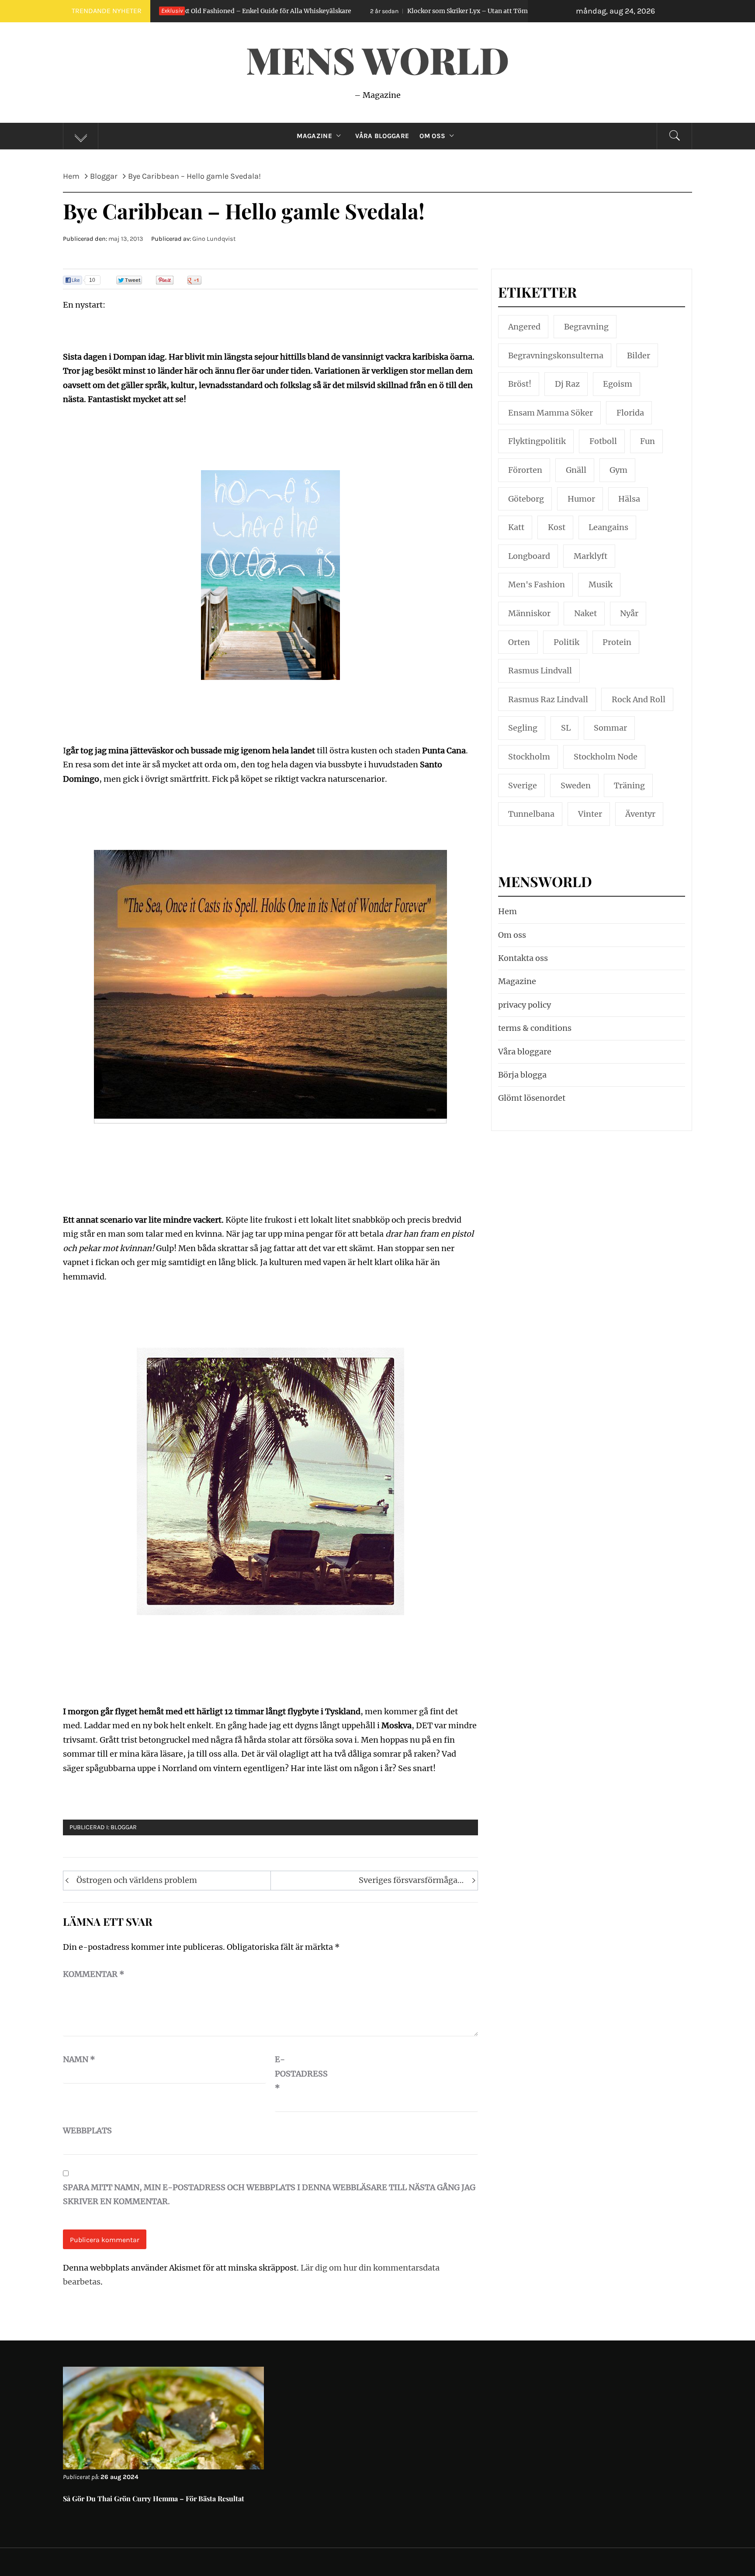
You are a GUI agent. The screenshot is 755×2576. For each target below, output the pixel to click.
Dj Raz (567, 384)
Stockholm (529, 757)
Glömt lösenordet (532, 1098)
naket (585, 613)
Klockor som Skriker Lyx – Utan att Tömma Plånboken (341, 11)
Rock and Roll (639, 699)
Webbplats (85, 2130)
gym (618, 470)
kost (557, 527)
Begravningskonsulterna (556, 355)
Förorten (525, 470)
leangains (608, 527)
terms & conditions (535, 1028)
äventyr (640, 814)
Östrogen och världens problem (137, 1880)
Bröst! (520, 384)
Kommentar (94, 1974)
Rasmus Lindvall (540, 671)
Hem (507, 911)
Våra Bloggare (382, 136)
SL (566, 728)
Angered (524, 327)
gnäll (576, 470)
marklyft (590, 556)
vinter (590, 814)
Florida (630, 413)
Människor (529, 613)
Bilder (639, 355)
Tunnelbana (531, 814)
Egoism (618, 384)
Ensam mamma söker (551, 413)
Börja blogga (522, 1075)
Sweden (576, 785)
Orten (519, 642)
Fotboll (603, 441)
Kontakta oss (523, 958)
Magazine (314, 136)
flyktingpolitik (537, 441)
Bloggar (124, 1827)
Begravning (586, 327)
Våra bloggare (525, 1052)
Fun (648, 441)
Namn (79, 2059)
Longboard (529, 556)
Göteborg (526, 499)
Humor (581, 499)
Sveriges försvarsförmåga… (411, 1880)
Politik (566, 642)
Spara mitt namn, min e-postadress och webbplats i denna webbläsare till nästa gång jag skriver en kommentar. (269, 2194)
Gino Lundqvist (214, 239)
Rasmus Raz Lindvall (548, 699)
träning (629, 785)
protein (617, 642)
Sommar (610, 728)
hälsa (629, 499)
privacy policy (525, 1005)
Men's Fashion (537, 584)
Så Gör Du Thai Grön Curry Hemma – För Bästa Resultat (154, 2498)
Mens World (377, 59)
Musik (601, 584)
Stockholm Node (606, 757)
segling (523, 728)
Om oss (432, 136)
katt (516, 527)
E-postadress (297, 2073)
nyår (629, 613)
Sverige (523, 785)
